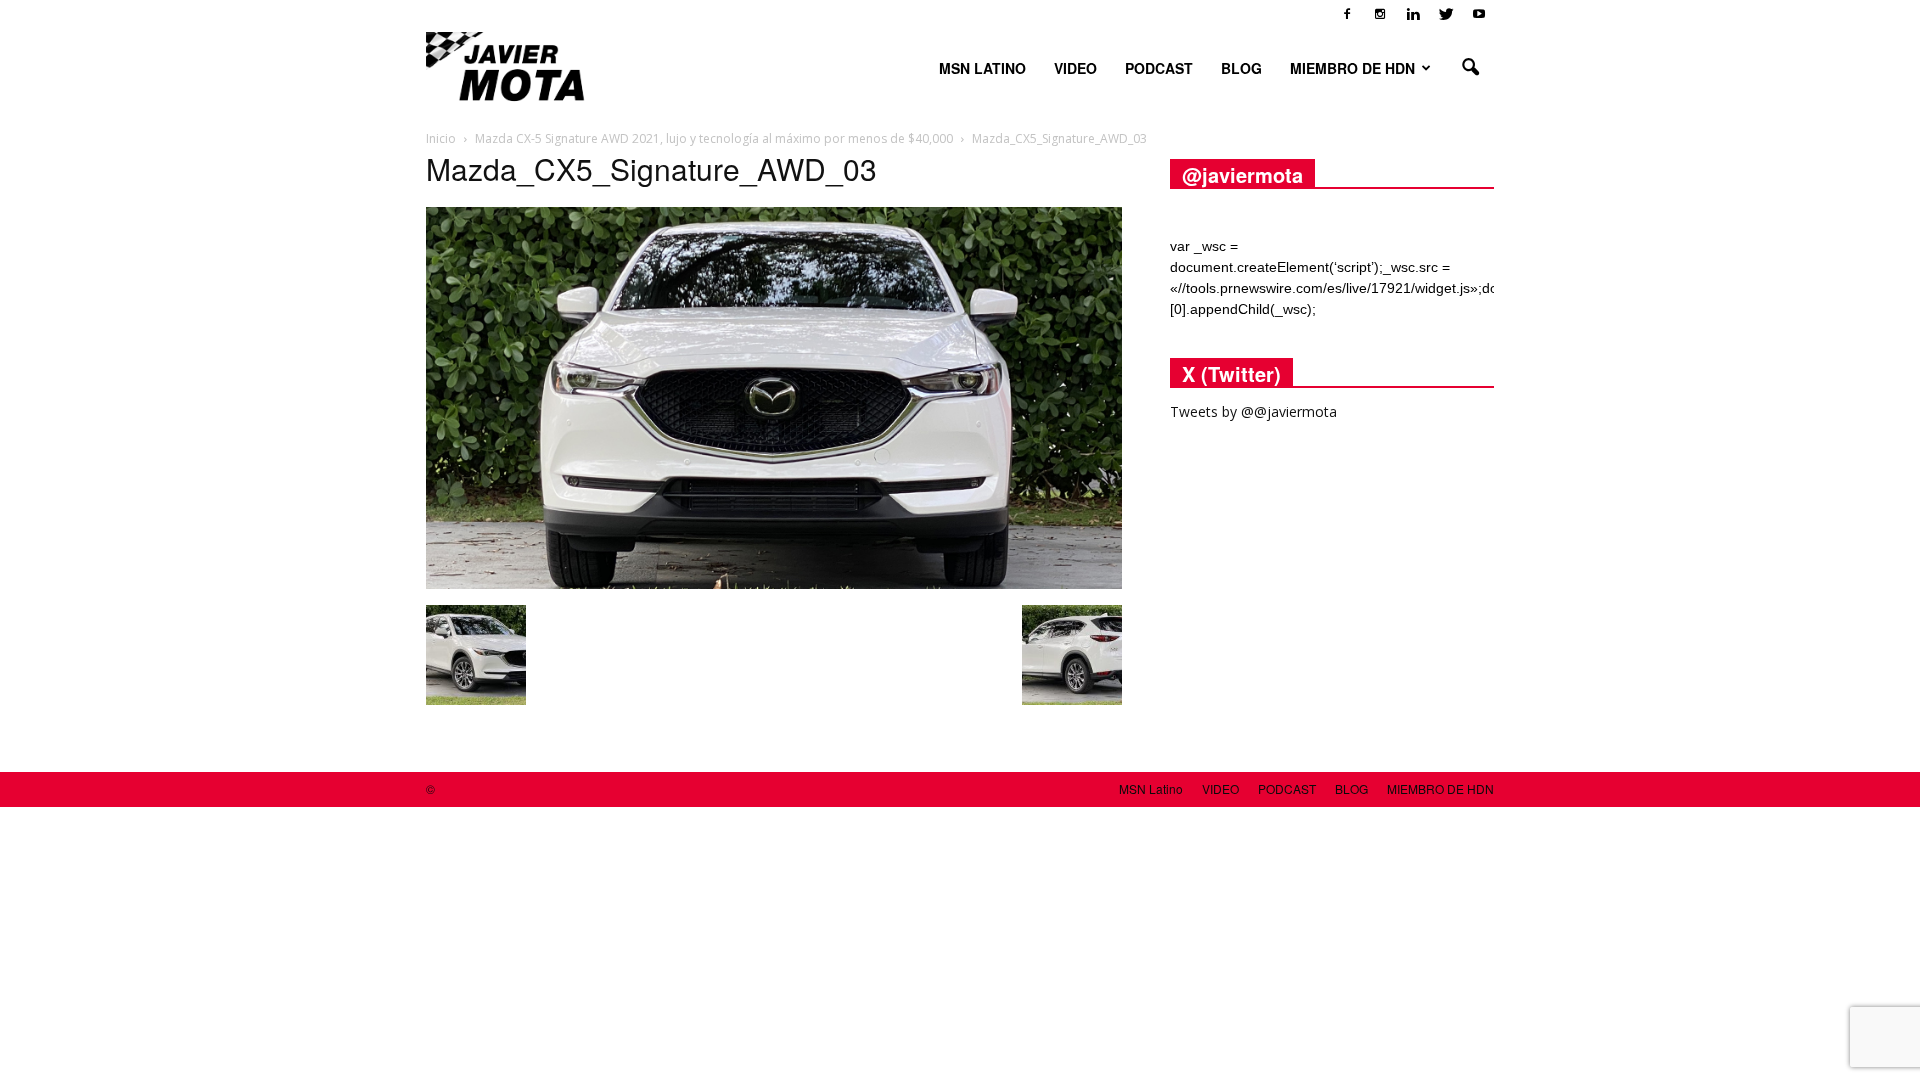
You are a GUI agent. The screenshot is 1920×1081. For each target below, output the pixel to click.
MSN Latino (982, 68)
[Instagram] (1380, 14)
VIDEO (1075, 68)
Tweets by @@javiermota (1253, 411)
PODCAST (1159, 68)
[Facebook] (1347, 14)
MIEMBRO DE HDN (1352, 68)
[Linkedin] (1413, 14)
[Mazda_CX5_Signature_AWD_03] (774, 584)
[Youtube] (1479, 14)
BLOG (1241, 68)
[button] (1470, 68)
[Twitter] (1446, 14)
